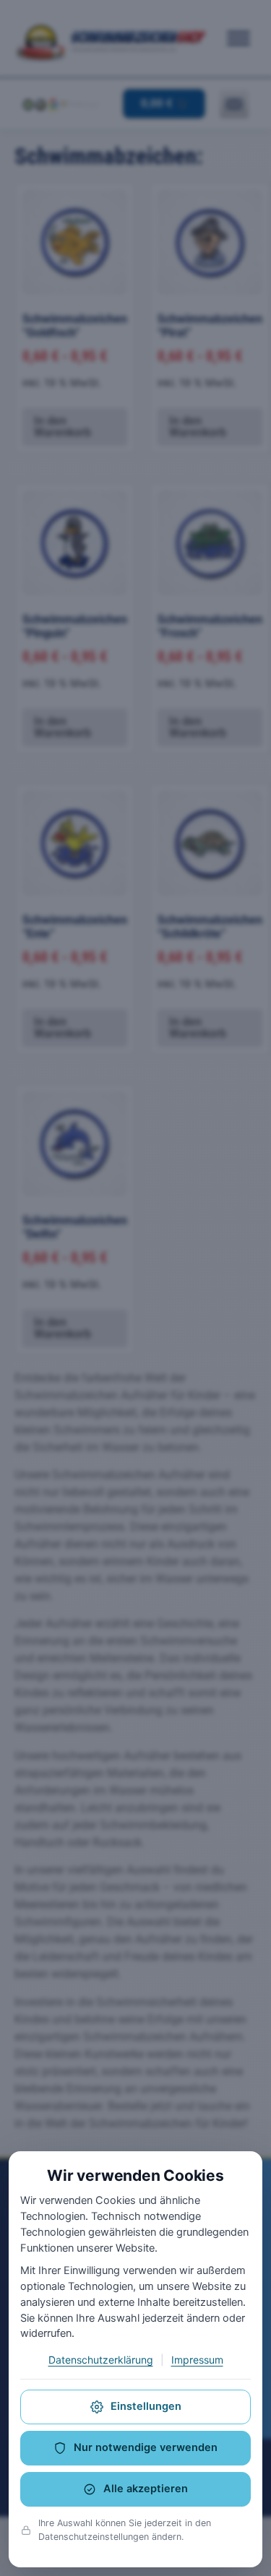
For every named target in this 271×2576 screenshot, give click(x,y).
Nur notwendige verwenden (146, 2447)
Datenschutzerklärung (101, 2360)
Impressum (197, 2360)
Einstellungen (146, 2406)
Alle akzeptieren (146, 2489)
